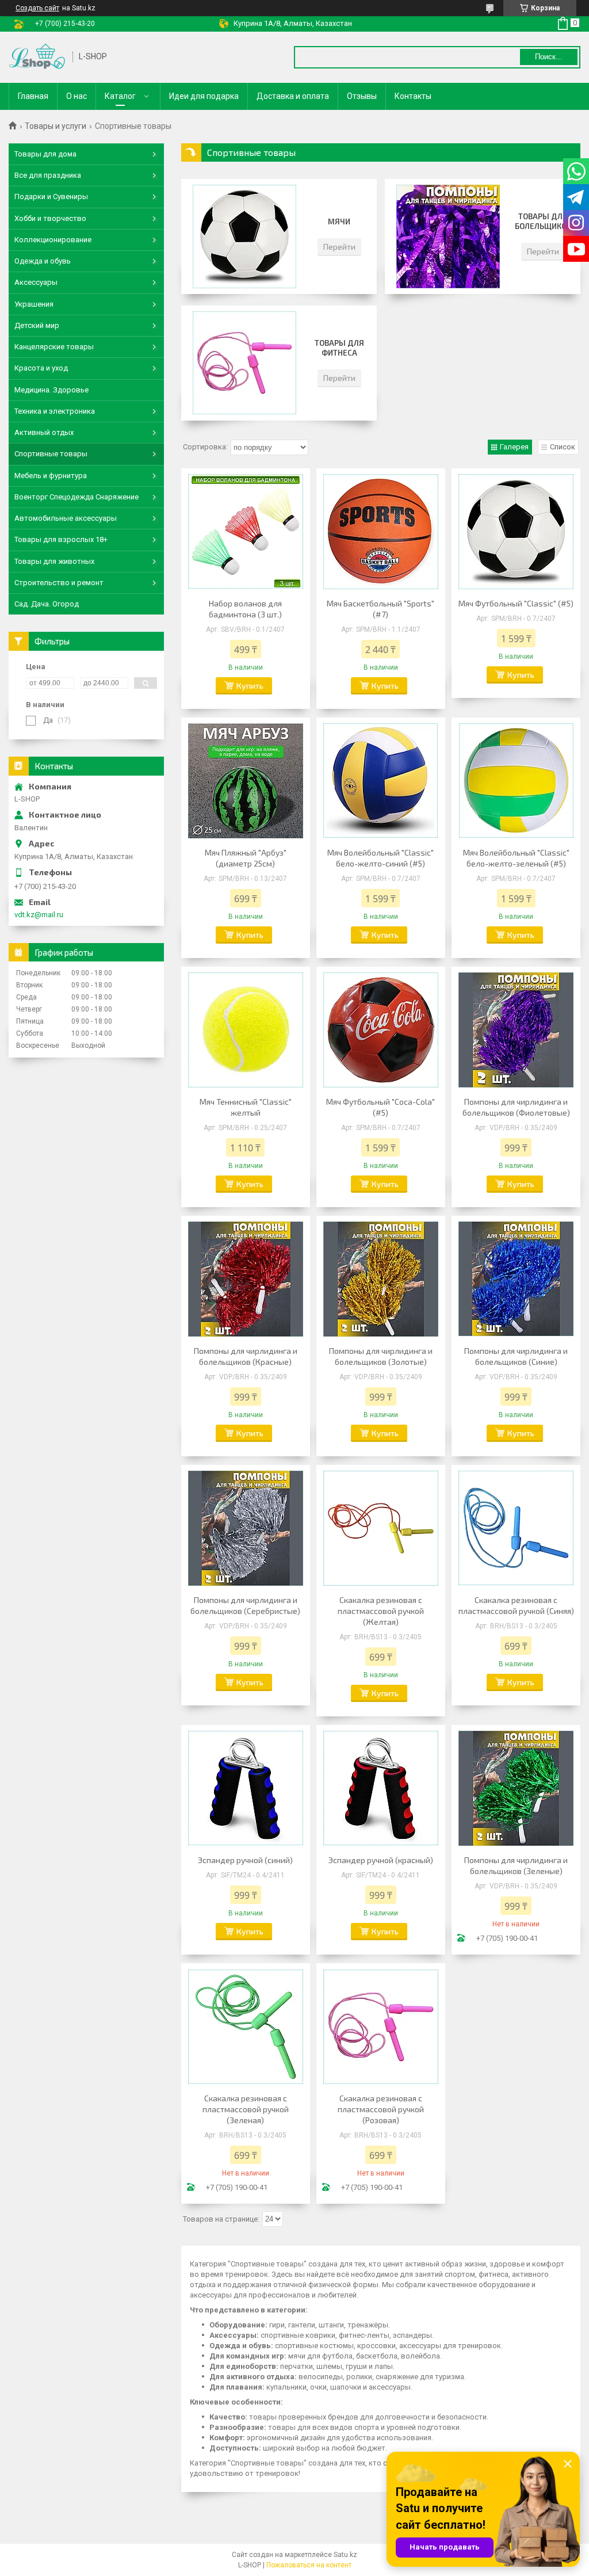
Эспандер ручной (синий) (245, 1860)
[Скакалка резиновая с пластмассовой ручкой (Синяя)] (516, 1528)
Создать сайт (37, 8)
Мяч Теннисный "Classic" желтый (246, 1107)
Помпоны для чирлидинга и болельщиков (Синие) (516, 1356)
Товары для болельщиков (543, 221)
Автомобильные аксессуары (66, 518)
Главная (33, 96)
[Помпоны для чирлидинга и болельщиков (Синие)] (516, 1279)
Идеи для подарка (204, 96)
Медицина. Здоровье (51, 390)
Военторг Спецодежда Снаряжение (77, 497)
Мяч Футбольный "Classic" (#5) (516, 603)
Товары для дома (45, 154)
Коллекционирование (53, 240)
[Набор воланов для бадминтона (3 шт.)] (246, 532)
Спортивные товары (51, 454)
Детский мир (37, 325)
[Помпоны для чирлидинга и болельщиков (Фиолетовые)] (516, 1030)
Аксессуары (36, 282)
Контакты (413, 96)
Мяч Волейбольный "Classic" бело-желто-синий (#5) (380, 858)
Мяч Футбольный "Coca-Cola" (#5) (380, 1107)
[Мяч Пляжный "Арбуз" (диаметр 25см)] (246, 781)
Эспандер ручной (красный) (381, 1860)
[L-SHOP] (37, 57)
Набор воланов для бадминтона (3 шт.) (245, 609)
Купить (250, 686)
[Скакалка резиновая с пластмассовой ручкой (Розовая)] (381, 2027)
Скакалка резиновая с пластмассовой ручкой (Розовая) (381, 2109)
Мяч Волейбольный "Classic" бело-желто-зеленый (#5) (516, 858)
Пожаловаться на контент (309, 2565)
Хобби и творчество (50, 218)
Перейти (339, 247)
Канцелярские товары (54, 347)
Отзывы (362, 96)
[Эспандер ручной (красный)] (381, 1788)
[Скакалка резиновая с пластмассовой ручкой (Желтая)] (381, 1528)
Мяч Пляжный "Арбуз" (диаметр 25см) (246, 858)
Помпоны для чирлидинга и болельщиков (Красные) (246, 1356)
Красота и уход (41, 368)
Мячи (339, 222)
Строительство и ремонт (59, 583)
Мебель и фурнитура (51, 476)
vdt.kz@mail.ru (39, 915)
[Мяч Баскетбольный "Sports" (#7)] (381, 532)
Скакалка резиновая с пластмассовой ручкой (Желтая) (381, 1611)
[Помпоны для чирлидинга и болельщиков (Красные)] (246, 1279)
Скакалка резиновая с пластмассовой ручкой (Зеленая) (246, 2109)
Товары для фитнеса (339, 348)
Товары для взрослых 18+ (61, 539)
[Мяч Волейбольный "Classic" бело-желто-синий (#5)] (381, 781)
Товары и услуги (56, 126)
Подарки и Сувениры (51, 196)
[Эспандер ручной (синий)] (246, 1788)
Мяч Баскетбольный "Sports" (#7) (380, 609)
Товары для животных (54, 561)
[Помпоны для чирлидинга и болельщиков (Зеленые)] (516, 1788)
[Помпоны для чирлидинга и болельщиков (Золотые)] (381, 1279)
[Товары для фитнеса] (244, 363)
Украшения (34, 304)
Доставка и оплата (293, 96)
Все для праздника (48, 175)
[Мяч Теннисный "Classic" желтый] (246, 1030)
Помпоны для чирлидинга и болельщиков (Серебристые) (245, 1605)
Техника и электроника (55, 411)
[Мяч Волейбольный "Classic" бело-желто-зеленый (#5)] (516, 781)
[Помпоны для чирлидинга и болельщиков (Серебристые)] (246, 1528)
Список (563, 447)
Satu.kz (345, 2555)
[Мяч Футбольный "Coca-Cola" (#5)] (381, 1030)
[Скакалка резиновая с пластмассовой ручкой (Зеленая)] (246, 2027)
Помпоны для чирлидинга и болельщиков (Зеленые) (516, 1865)
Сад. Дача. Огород (47, 604)
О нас (77, 96)
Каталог (120, 96)
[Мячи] (244, 236)
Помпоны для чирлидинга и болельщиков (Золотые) (381, 1356)
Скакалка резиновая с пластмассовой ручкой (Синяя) (516, 1605)
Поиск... (549, 57)
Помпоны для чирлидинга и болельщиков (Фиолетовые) (516, 1107)
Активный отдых (44, 432)
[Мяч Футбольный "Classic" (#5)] (516, 532)
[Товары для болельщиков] (448, 236)
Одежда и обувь (43, 261)
